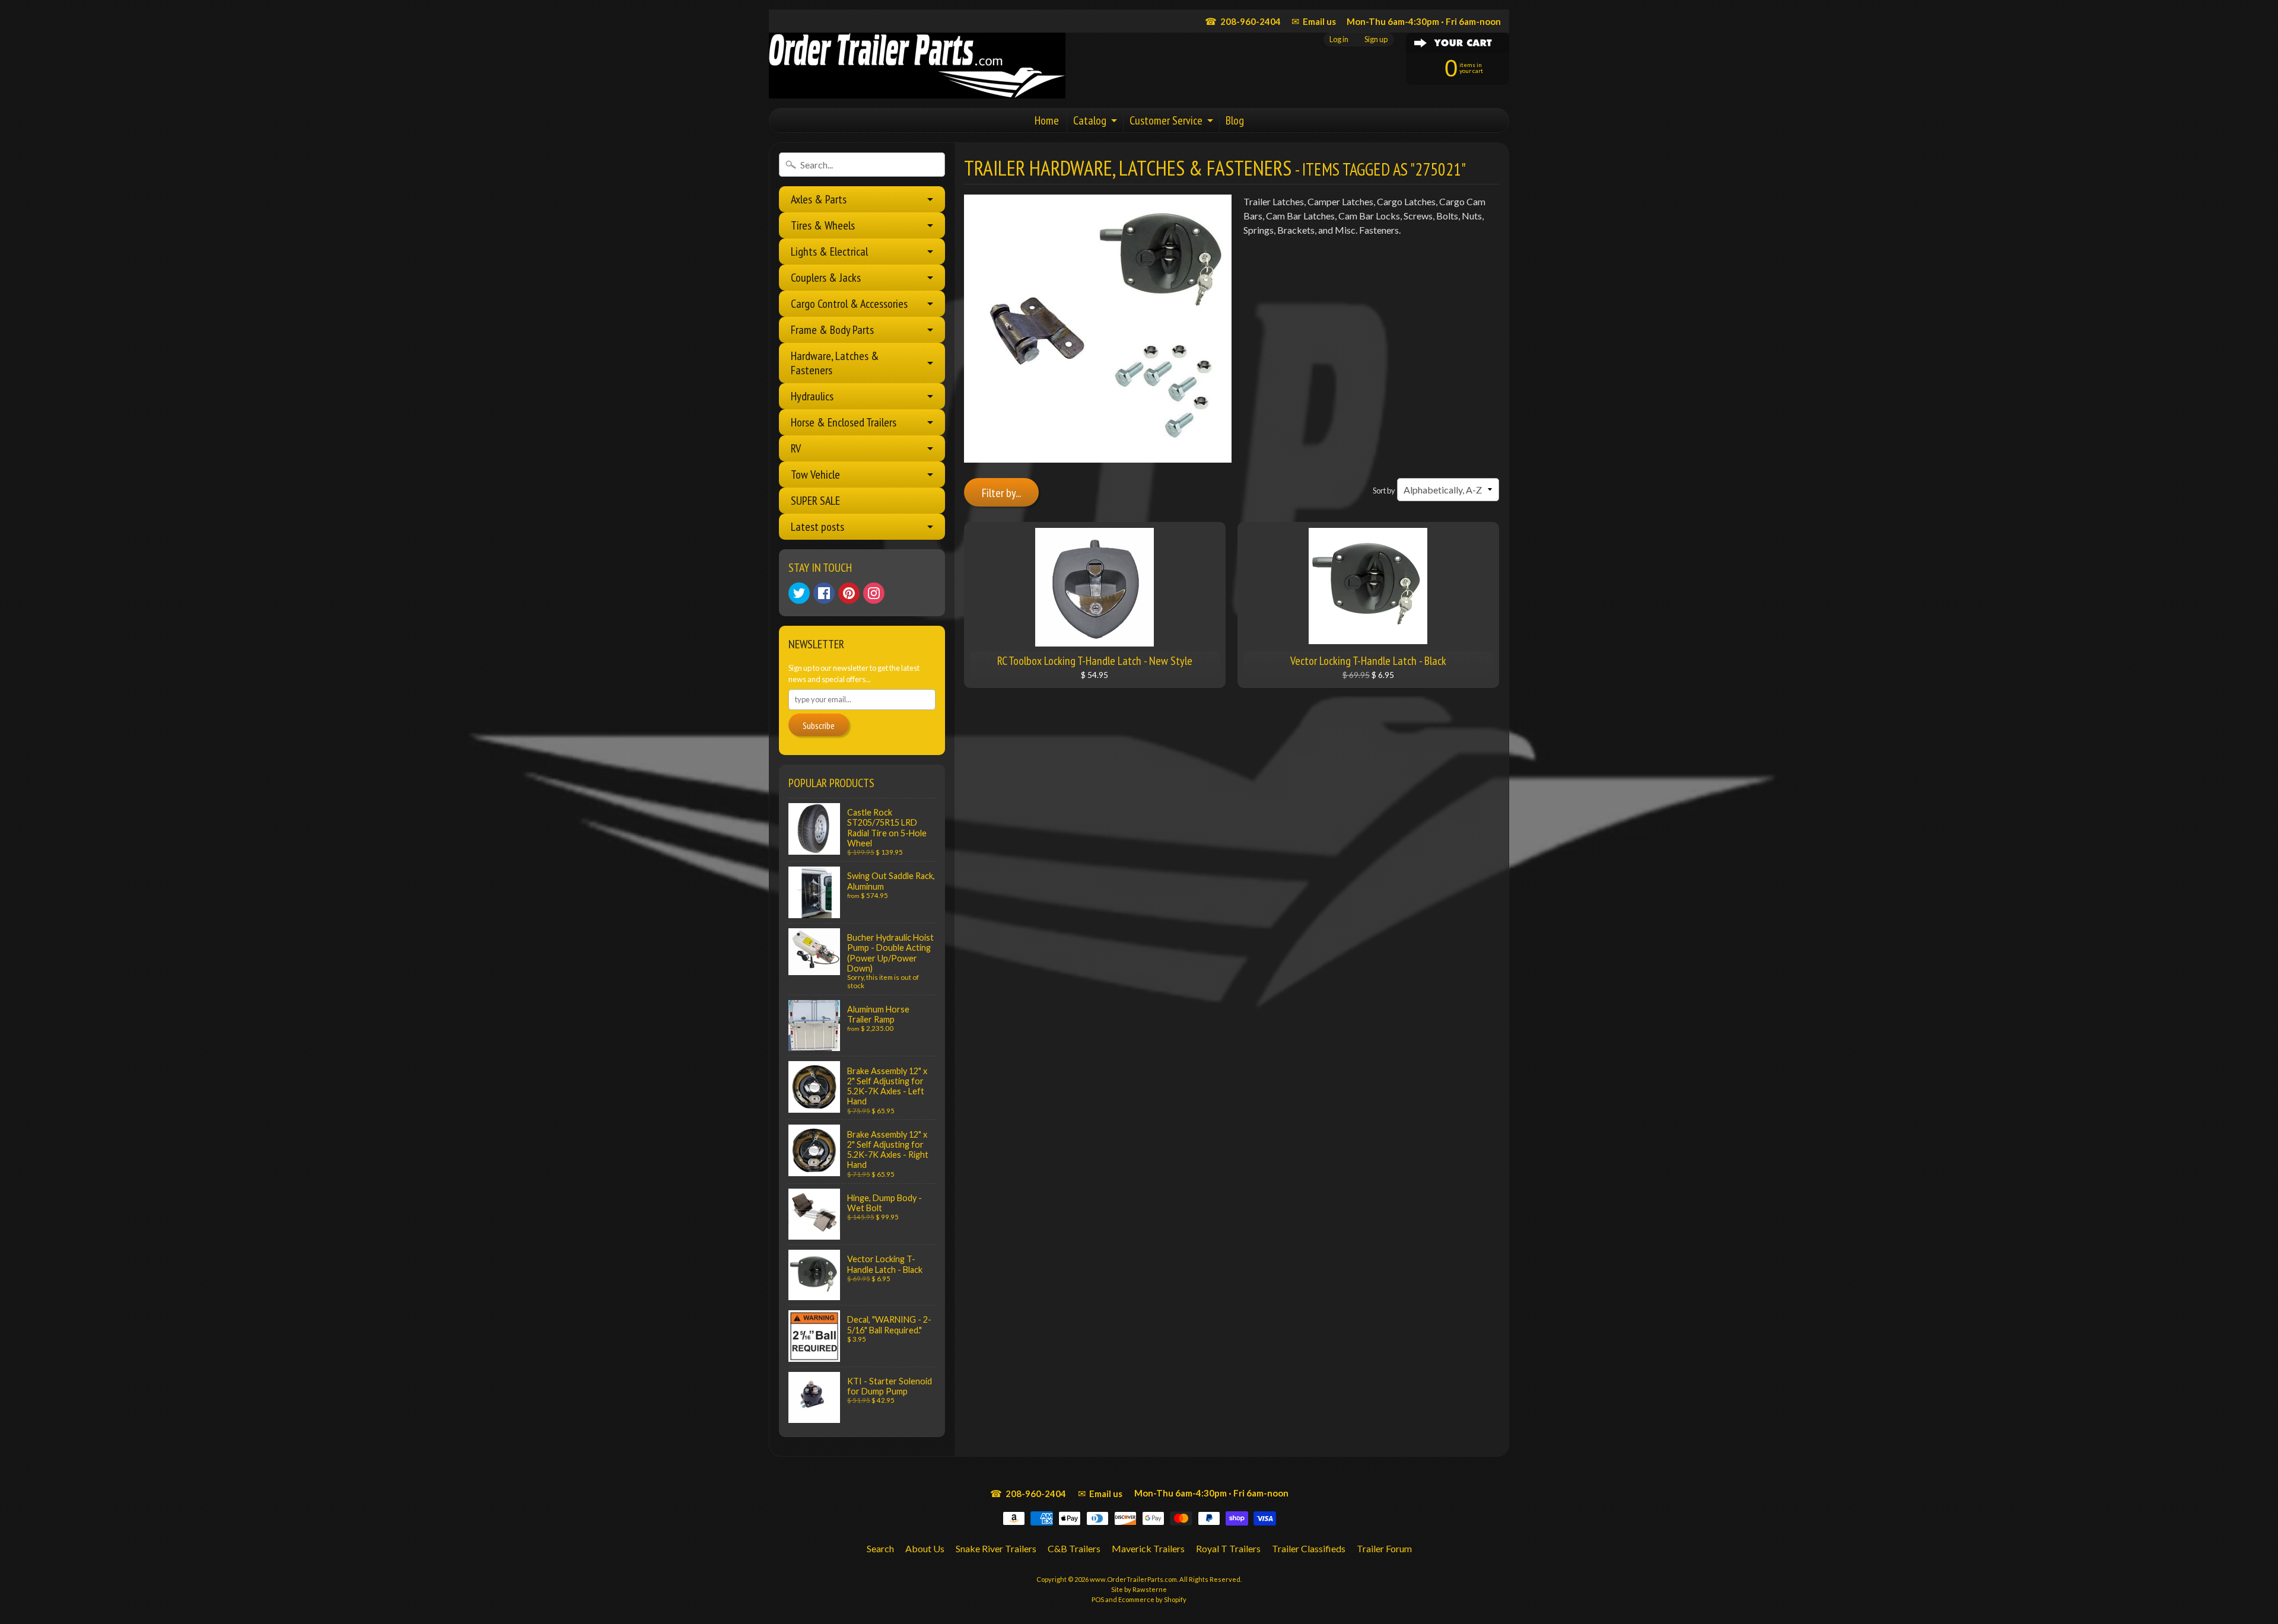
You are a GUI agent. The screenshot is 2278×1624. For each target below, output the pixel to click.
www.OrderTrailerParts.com (1133, 1579)
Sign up (1376, 39)
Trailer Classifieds (1309, 1548)
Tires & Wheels (823, 225)
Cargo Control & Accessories (849, 304)
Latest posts (817, 527)
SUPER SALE (815, 501)
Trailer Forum (1384, 1548)
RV (796, 448)
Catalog (1090, 120)
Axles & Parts (819, 199)
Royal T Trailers (1228, 1548)
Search (880, 1548)
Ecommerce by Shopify (1152, 1599)
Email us (1314, 21)
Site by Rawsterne (1139, 1589)
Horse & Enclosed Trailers (844, 422)
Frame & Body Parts (832, 330)
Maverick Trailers (1148, 1548)
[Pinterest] (849, 593)
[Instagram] (874, 593)
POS (1098, 1599)
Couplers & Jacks (826, 278)
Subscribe (819, 725)
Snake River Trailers (996, 1548)
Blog (1235, 120)
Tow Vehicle (815, 475)
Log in (1339, 39)
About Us (925, 1548)
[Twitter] (799, 593)
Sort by (1384, 491)
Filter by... (1001, 493)
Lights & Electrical (829, 251)
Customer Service (1166, 120)
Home (1047, 120)
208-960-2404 (1243, 21)
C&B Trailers (1074, 1548)
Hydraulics (812, 396)
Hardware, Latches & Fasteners (835, 363)
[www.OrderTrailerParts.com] (917, 66)
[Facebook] (824, 593)
